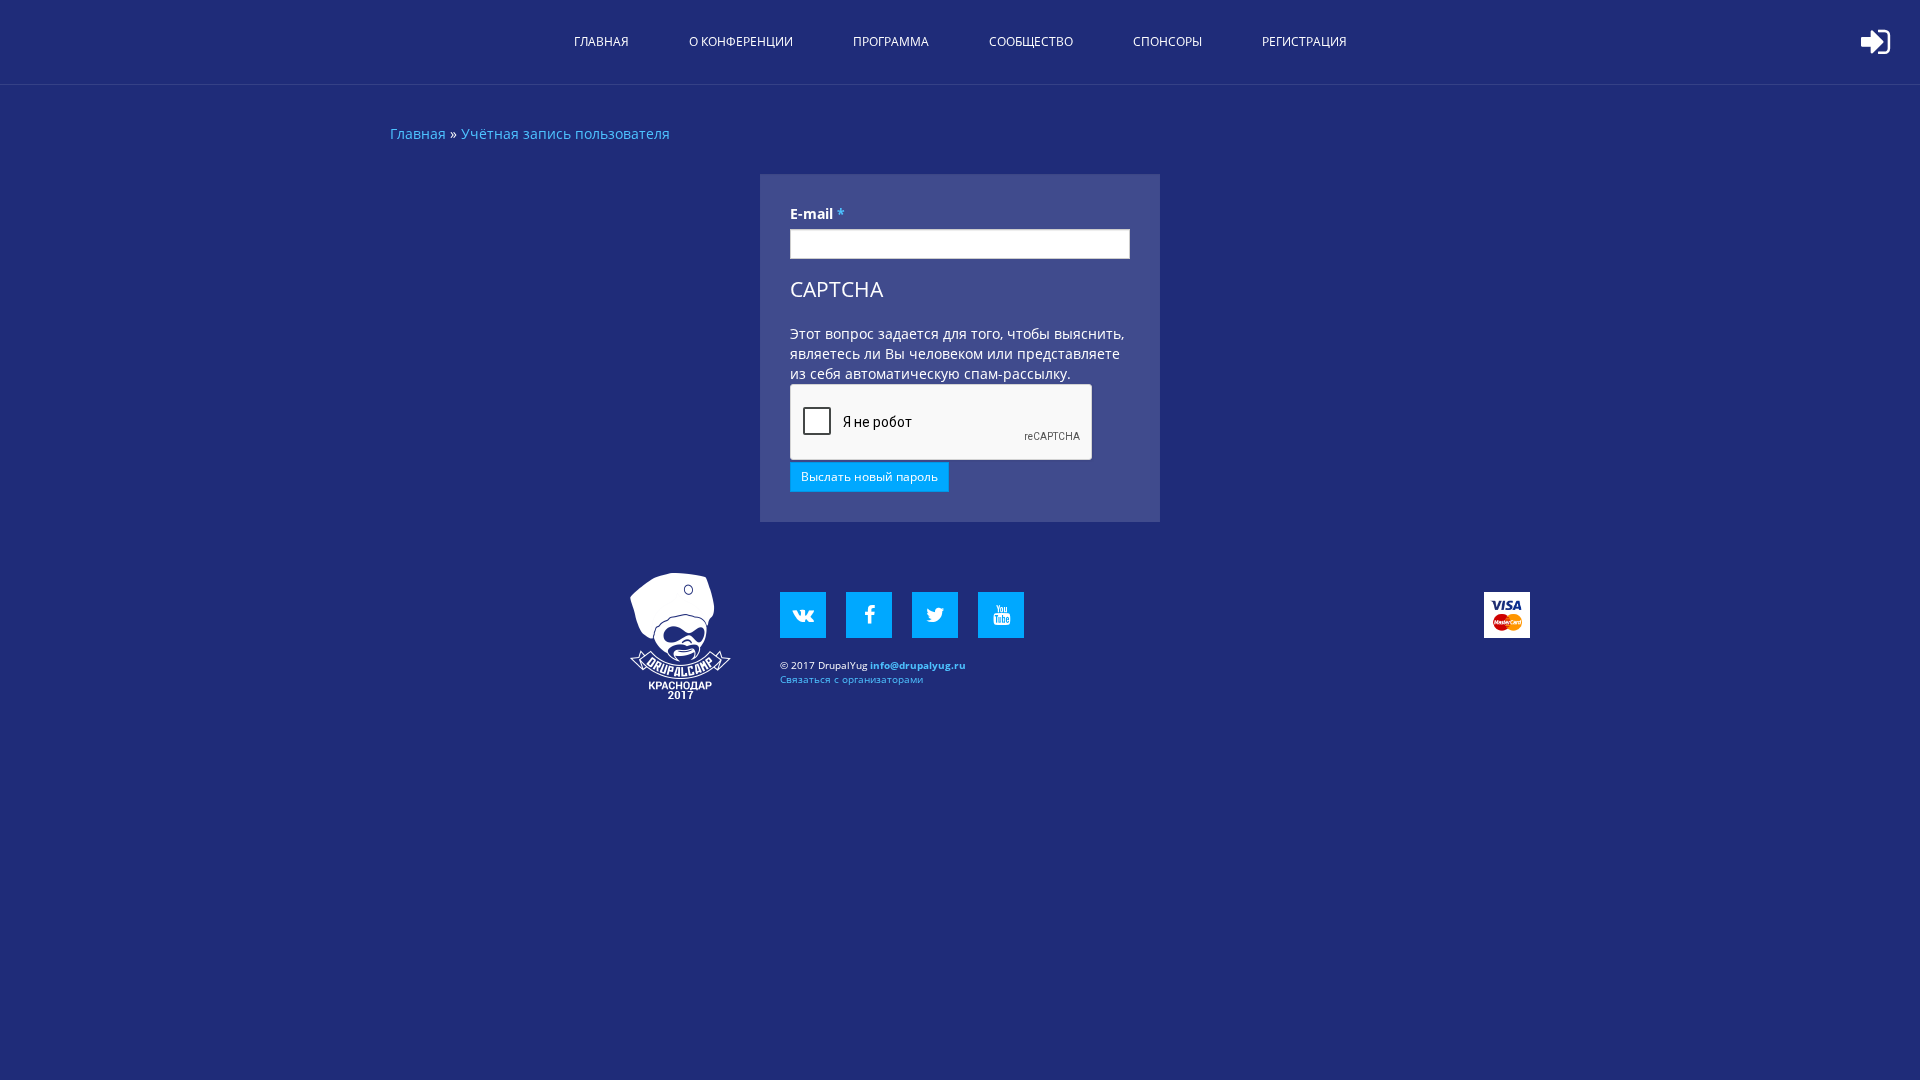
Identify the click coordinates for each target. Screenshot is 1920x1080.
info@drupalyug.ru (918, 665)
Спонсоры (1167, 41)
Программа (891, 41)
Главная (601, 41)
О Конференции (741, 41)
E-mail (817, 213)
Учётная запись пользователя (565, 133)
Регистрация (1304, 41)
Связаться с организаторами (851, 679)
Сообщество (1031, 41)
